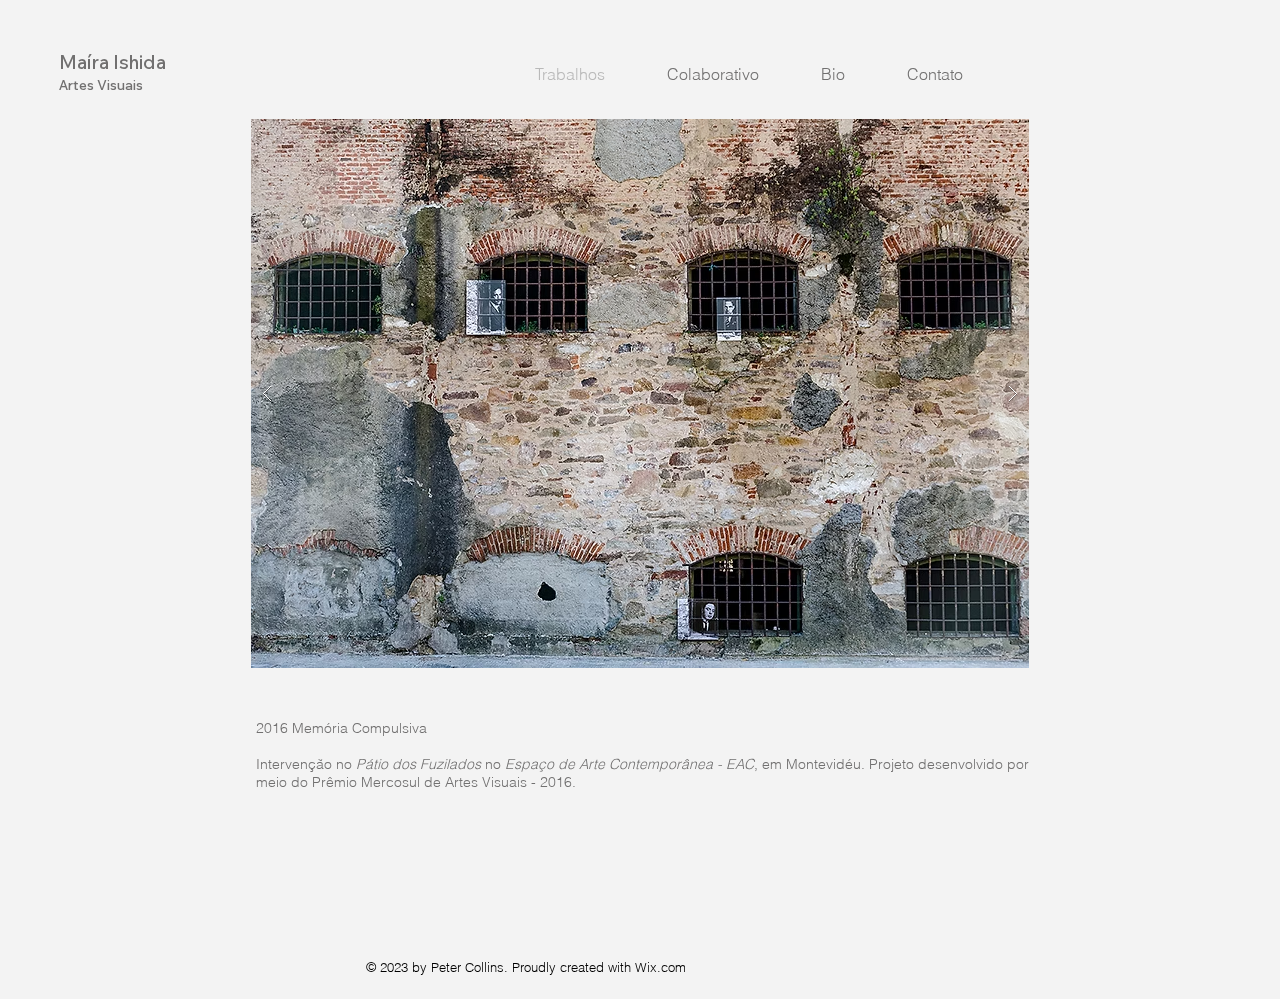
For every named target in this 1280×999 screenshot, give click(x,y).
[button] (640, 393)
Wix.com (660, 967)
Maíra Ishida (112, 62)
